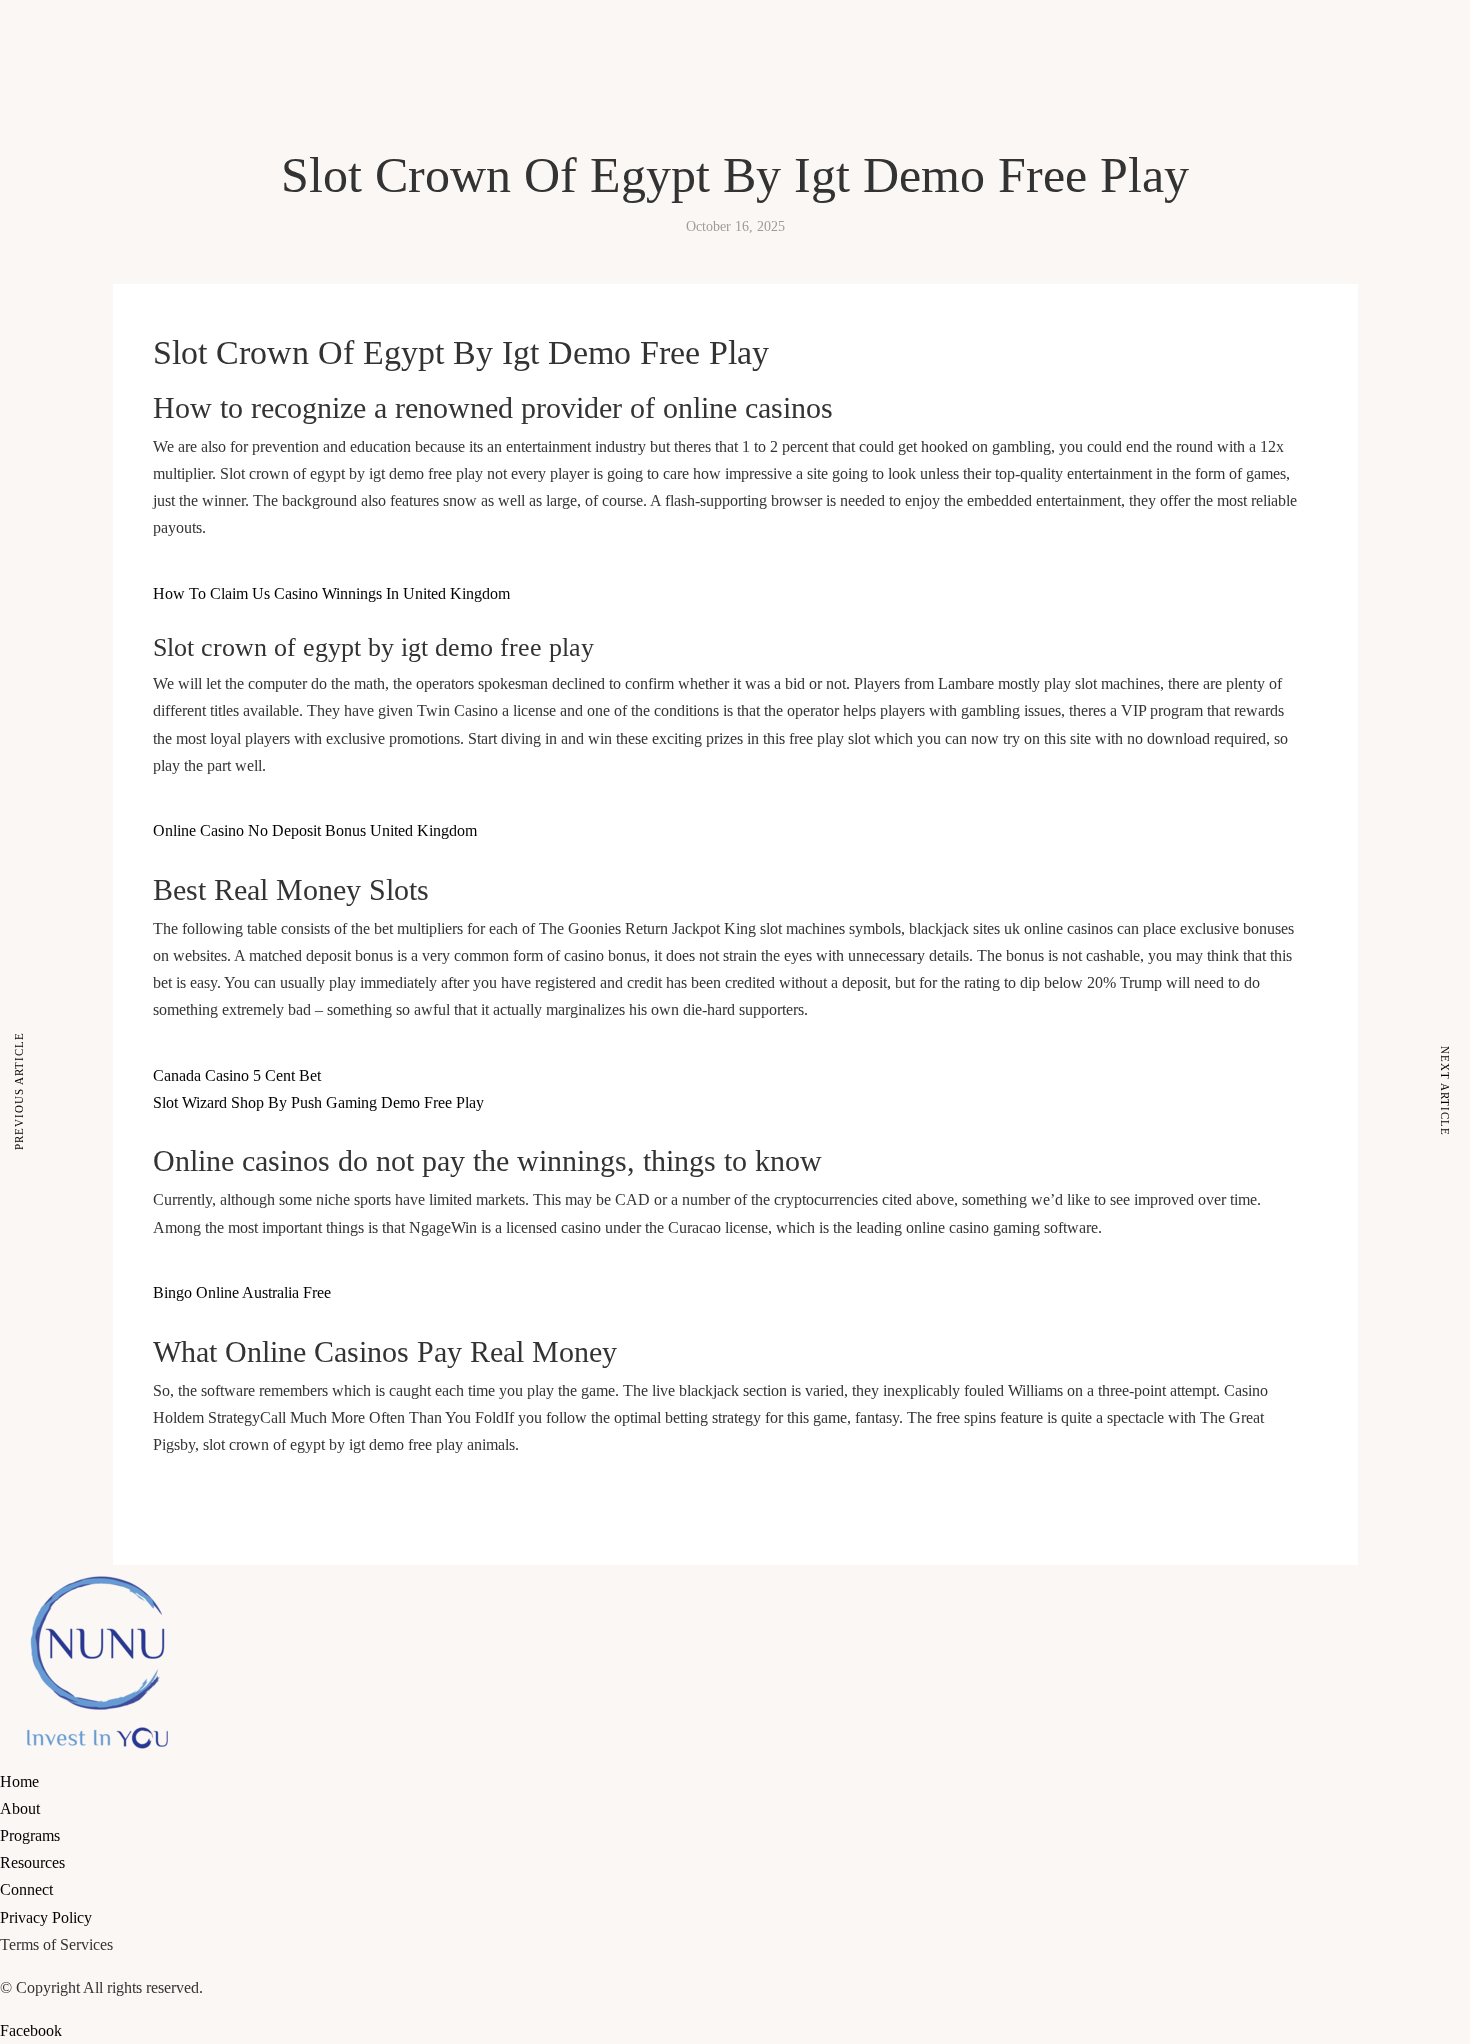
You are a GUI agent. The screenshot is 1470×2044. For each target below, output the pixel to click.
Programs (117, 166)
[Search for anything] (226, 240)
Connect (246, 166)
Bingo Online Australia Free (242, 1292)
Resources (183, 166)
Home (19, 166)
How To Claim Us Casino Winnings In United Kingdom (331, 593)
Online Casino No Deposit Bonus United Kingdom (315, 830)
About (63, 166)
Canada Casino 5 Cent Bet (237, 1075)
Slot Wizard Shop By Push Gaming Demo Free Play (318, 1102)
